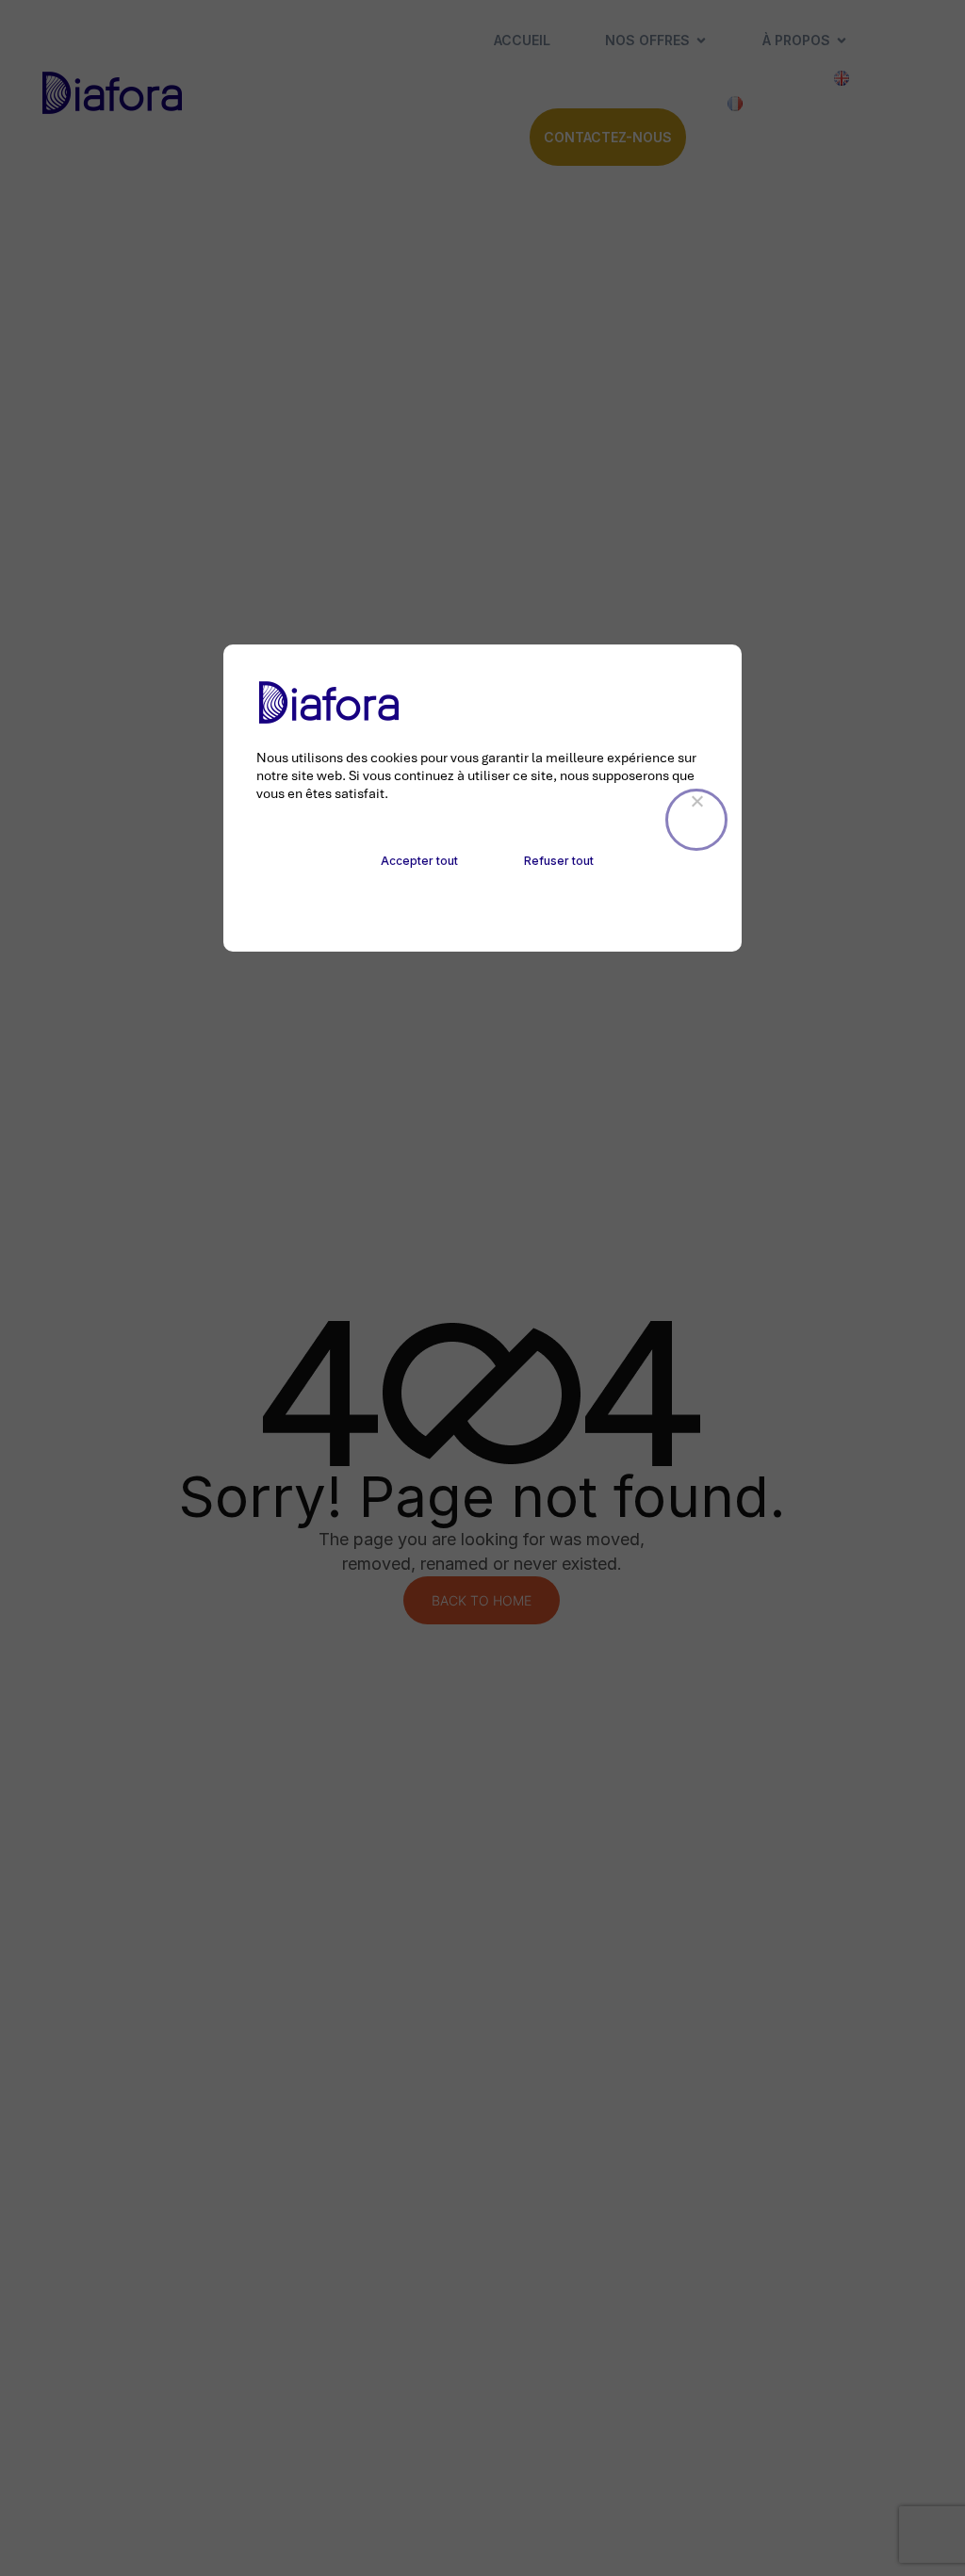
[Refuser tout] (696, 820)
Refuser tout (559, 861)
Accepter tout (419, 861)
